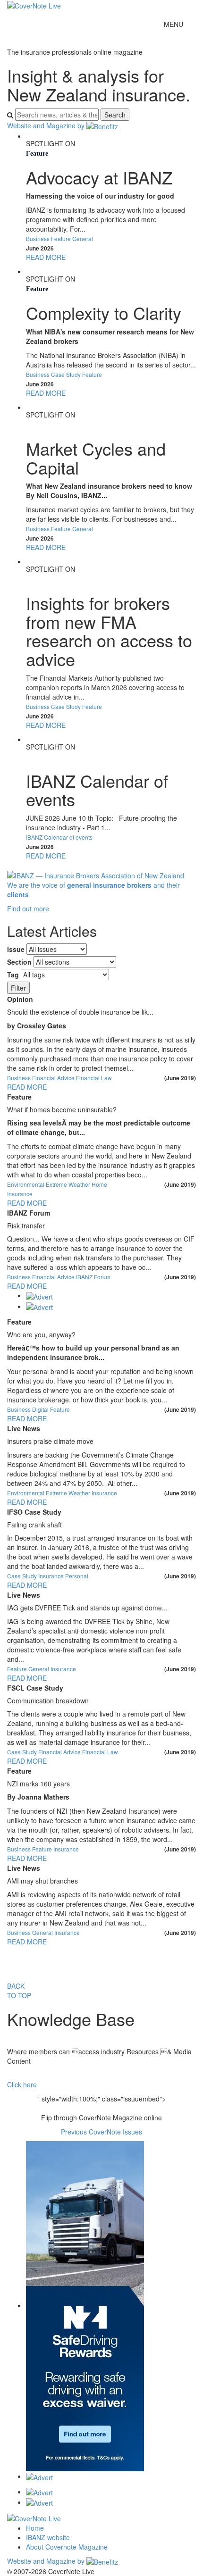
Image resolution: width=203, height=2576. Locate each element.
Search (115, 115)
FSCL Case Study (35, 1688)
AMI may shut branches (42, 1881)
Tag (13, 975)
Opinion (20, 999)
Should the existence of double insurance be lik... (80, 1012)
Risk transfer (26, 1226)
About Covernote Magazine (67, 2547)
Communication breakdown (48, 1701)
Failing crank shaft (34, 1525)
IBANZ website (48, 2537)
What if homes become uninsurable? (62, 1110)
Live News (24, 1428)
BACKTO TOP (19, 1991)
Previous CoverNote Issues (101, 2132)
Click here (22, 2084)
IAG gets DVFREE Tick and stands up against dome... (87, 1608)
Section (19, 962)
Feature (37, 154)
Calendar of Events (53, 757)
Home (35, 2528)
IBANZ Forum (29, 1213)
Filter (18, 988)
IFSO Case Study (34, 1512)
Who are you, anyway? (41, 1335)
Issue (16, 949)
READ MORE (46, 257)
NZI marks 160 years (38, 1784)
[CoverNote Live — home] (34, 5)
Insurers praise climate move (50, 1441)
